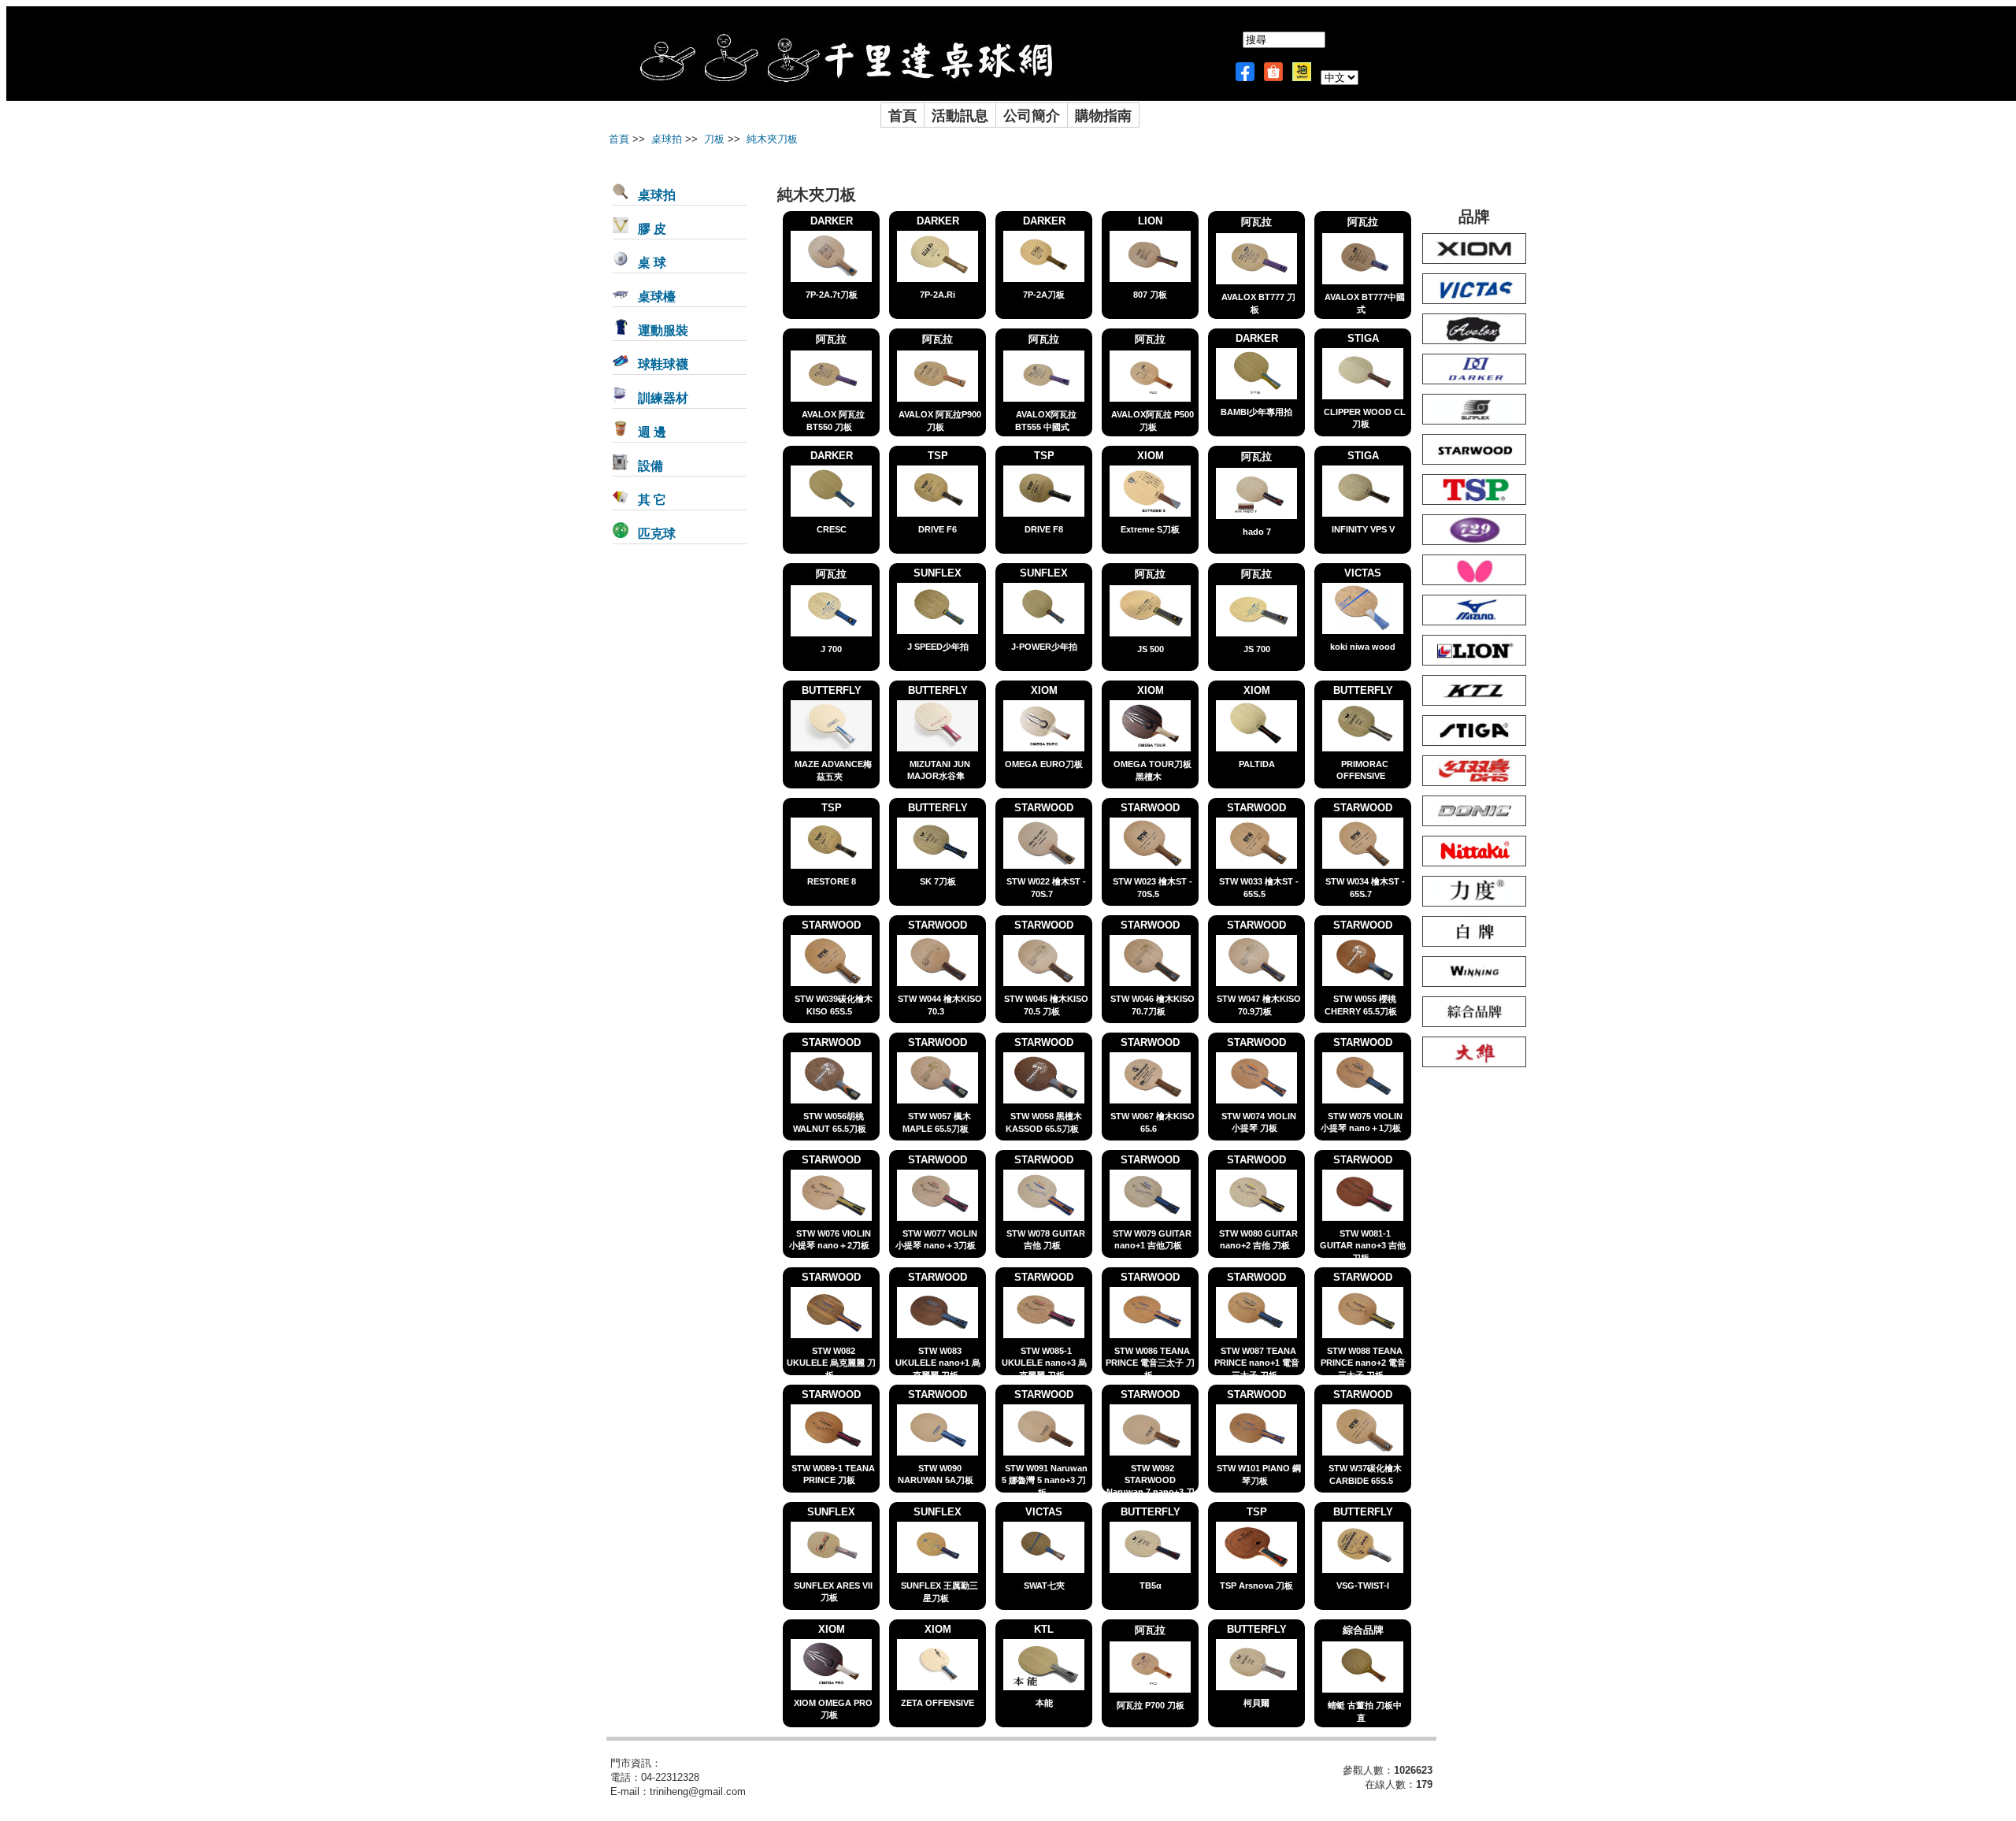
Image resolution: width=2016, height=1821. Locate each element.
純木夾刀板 (771, 139)
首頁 (902, 115)
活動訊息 (960, 115)
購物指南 (1103, 115)
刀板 (713, 139)
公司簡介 (1032, 115)
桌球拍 (665, 139)
